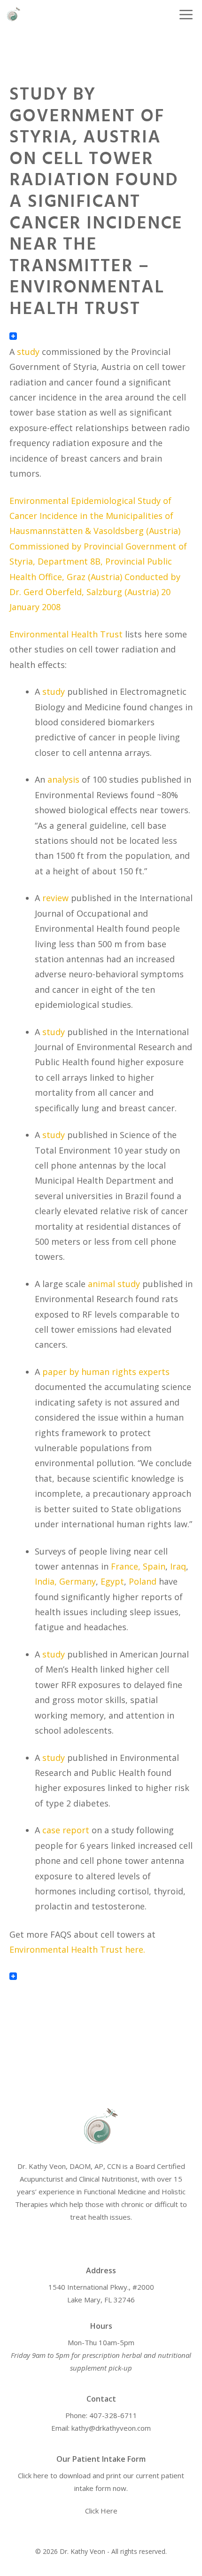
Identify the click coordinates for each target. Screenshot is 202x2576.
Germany (78, 1581)
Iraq (178, 1566)
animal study (114, 1284)
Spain (154, 1566)
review (55, 898)
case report (66, 1830)
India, (46, 1581)
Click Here (101, 2511)
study (28, 352)
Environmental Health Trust (66, 634)
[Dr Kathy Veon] (14, 14)
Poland (143, 1581)
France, (126, 1566)
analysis (63, 779)
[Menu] (181, 14)
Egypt (112, 1581)
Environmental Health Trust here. (78, 1949)
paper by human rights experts (106, 1372)
